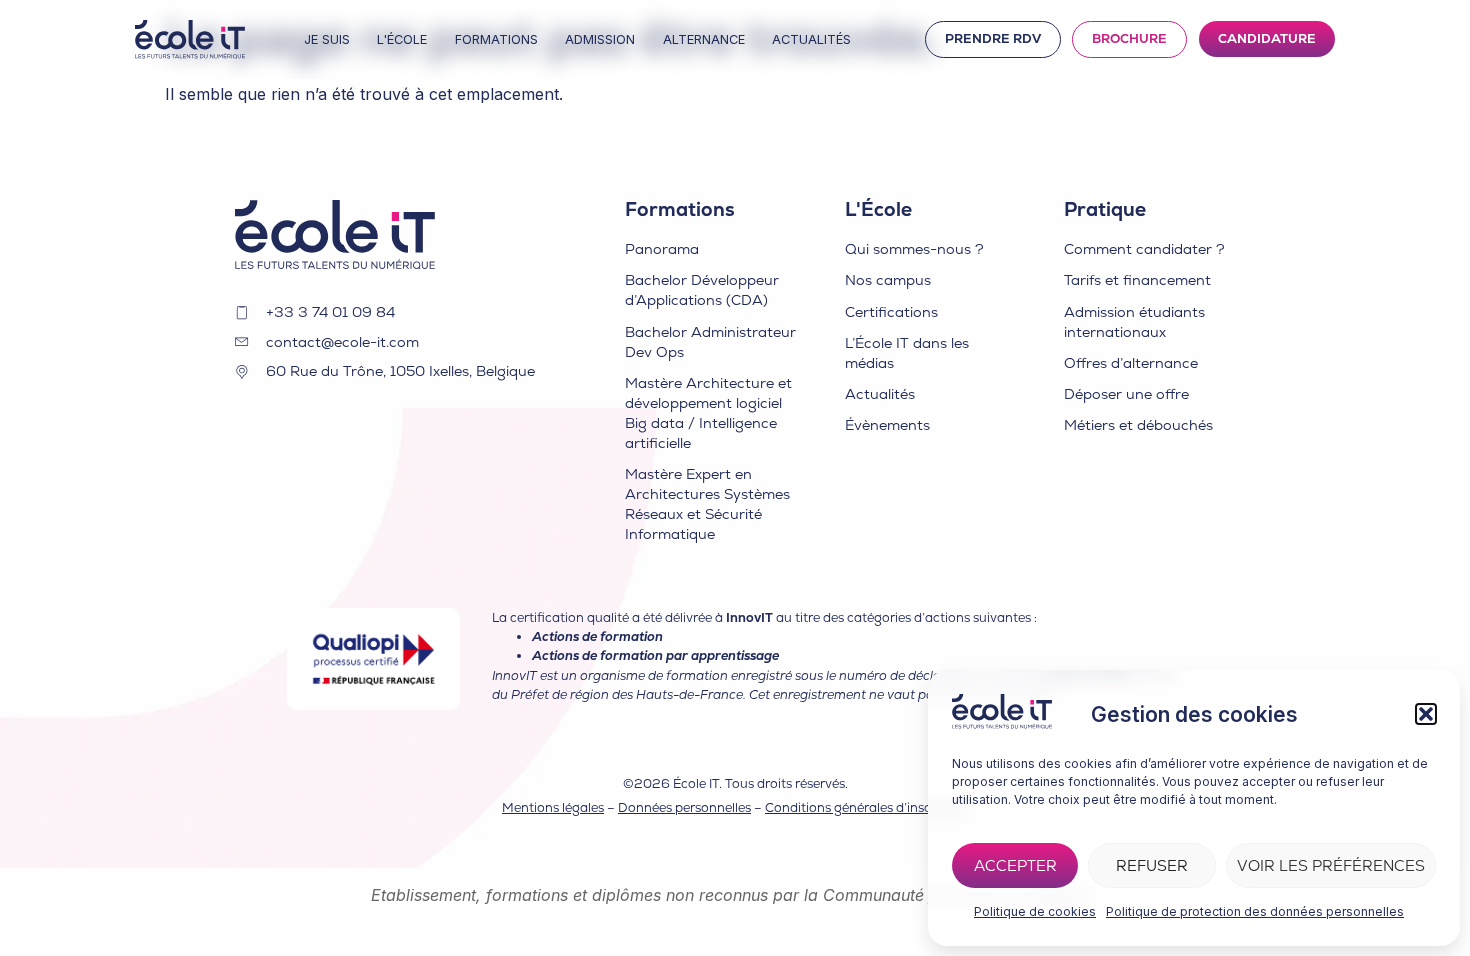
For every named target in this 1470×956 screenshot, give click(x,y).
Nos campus (888, 280)
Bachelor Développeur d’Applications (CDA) (702, 290)
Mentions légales (553, 807)
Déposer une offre (1126, 394)
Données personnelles (684, 807)
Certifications (891, 312)
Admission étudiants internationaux (1134, 322)
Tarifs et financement (1137, 280)
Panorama (662, 249)
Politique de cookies (1035, 911)
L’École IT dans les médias (907, 353)
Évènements (887, 425)
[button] (1426, 714)
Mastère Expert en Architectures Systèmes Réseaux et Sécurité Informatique (707, 504)
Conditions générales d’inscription (868, 807)
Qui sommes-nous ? (914, 249)
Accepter (1015, 865)
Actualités (880, 394)
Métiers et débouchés (1138, 425)
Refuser (1152, 865)
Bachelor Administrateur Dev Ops (710, 342)
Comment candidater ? (1144, 249)
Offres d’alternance (1131, 363)
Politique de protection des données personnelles (1255, 911)
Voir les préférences (1331, 865)
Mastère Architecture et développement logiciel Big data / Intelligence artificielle (708, 413)
